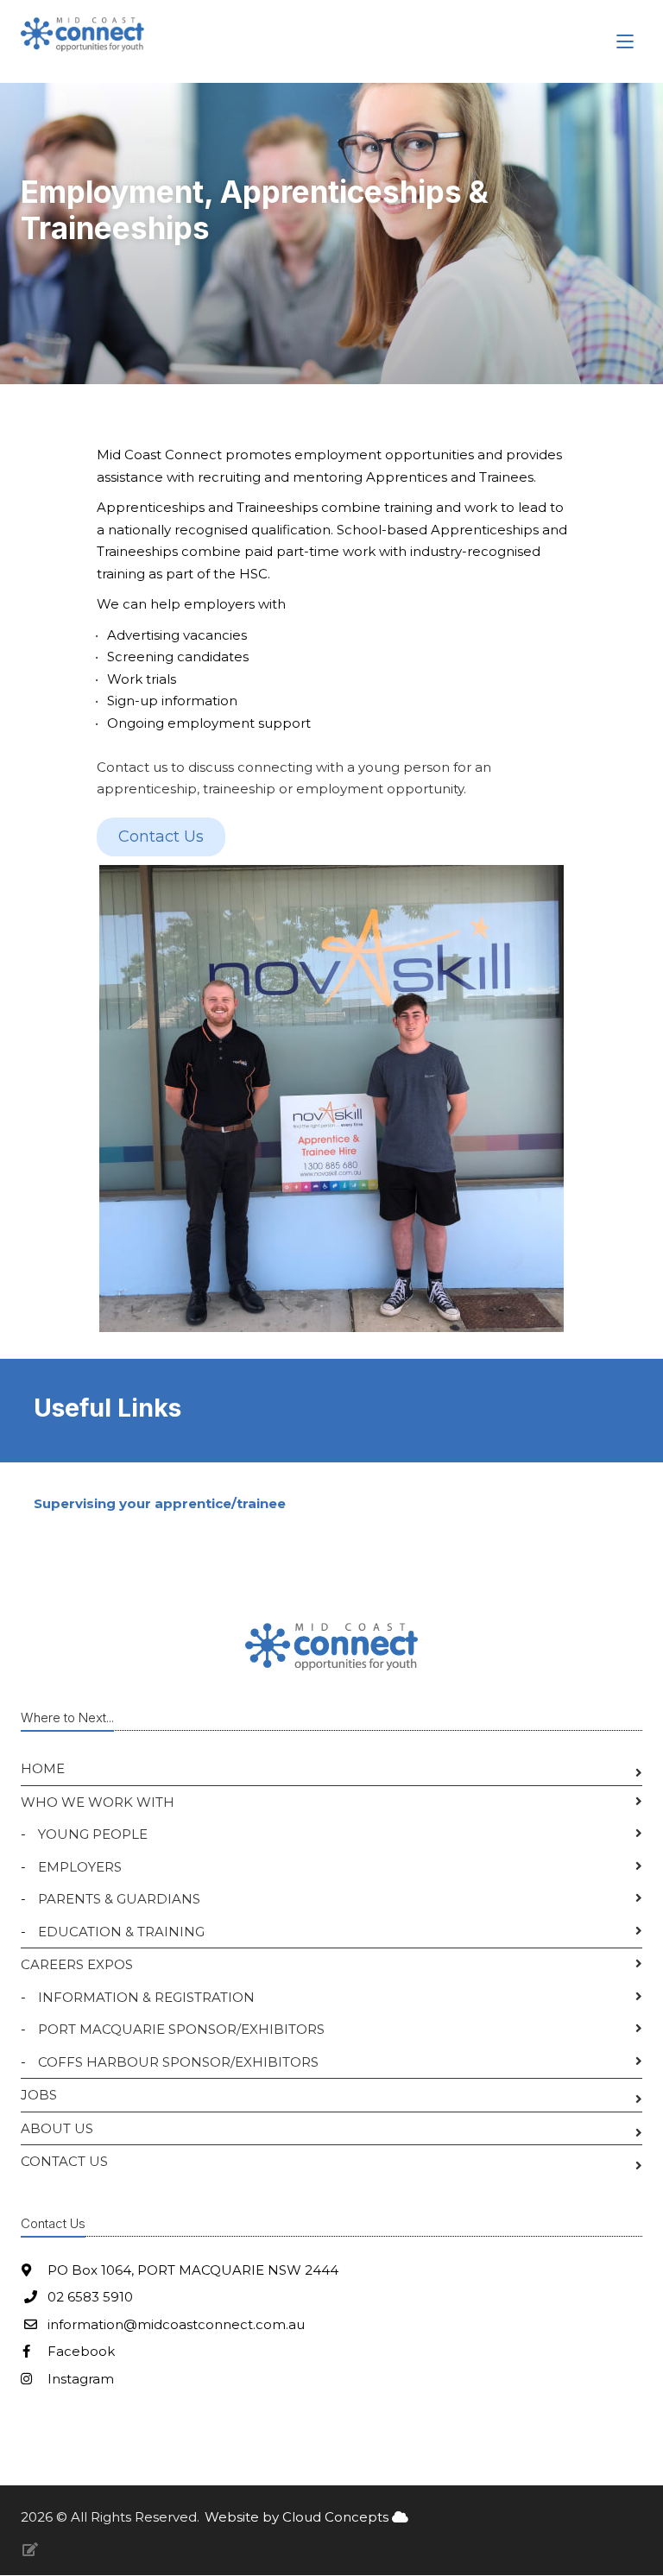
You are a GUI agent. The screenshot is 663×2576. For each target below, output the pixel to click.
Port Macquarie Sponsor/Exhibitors (181, 2029)
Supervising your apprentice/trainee (160, 1503)
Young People (93, 1834)
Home (43, 1768)
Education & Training (121, 1932)
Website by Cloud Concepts (298, 2517)
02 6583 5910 (90, 2297)
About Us (57, 2128)
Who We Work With (98, 1802)
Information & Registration (146, 1997)
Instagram (79, 2379)
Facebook (79, 2351)
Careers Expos (77, 1964)
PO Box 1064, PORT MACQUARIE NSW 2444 (191, 2270)
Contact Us (64, 2161)
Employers (80, 1867)
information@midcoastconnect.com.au (176, 2324)
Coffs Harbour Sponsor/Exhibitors (178, 2062)
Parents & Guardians (119, 1899)
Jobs (39, 2095)
